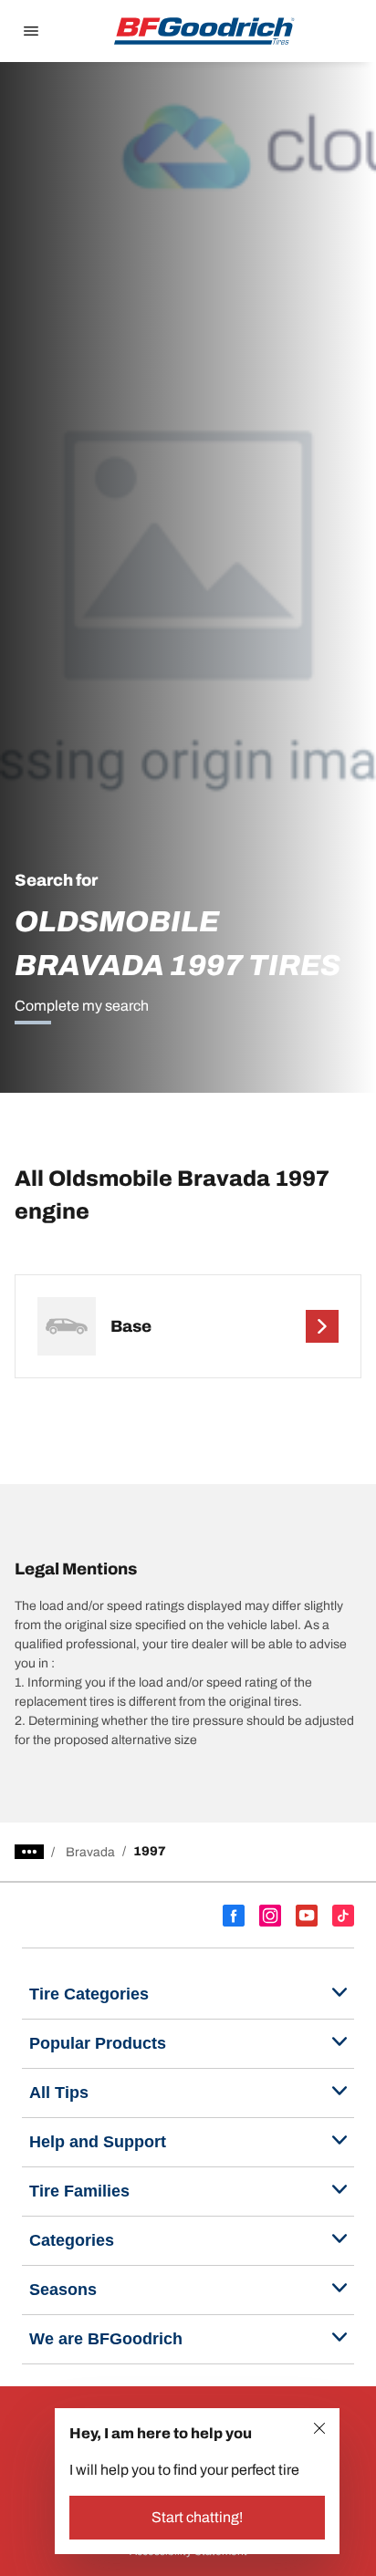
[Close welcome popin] (319, 2428)
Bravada (90, 1852)
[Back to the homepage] (204, 31)
